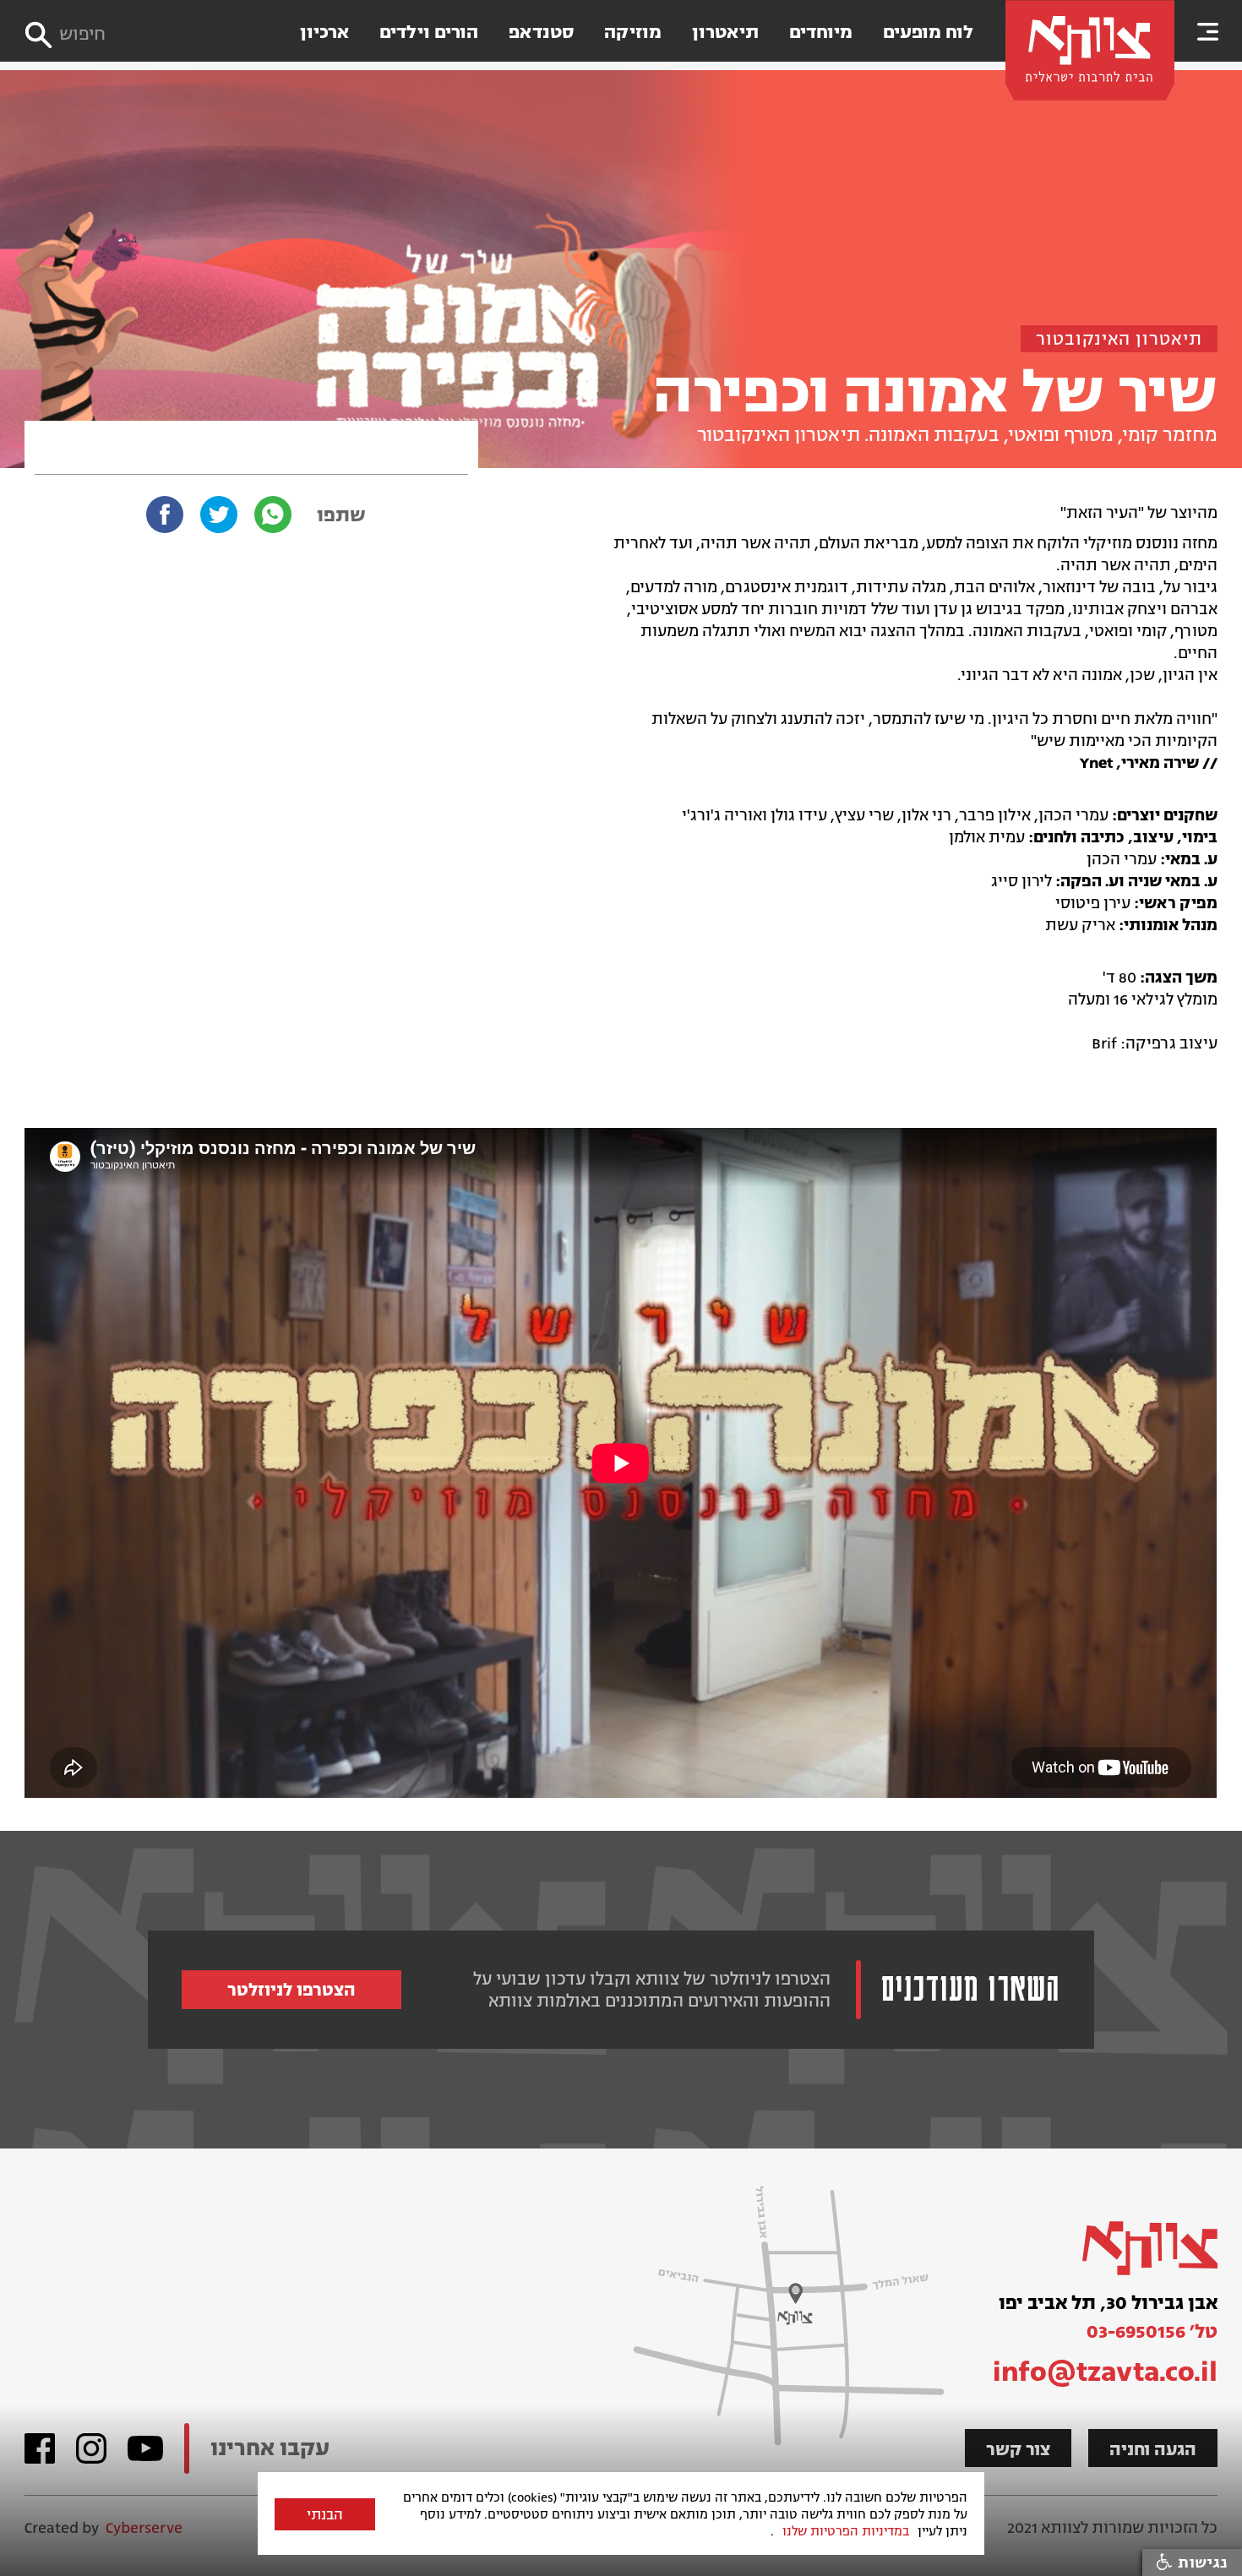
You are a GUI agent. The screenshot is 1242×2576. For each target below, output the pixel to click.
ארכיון (324, 33)
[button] (1208, 31)
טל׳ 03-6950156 (1152, 2332)
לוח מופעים (928, 33)
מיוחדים (821, 33)
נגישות (1200, 2562)
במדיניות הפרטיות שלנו (846, 2531)
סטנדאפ (541, 33)
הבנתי (325, 2515)
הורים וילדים (429, 33)
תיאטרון (725, 33)
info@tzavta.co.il (1105, 2372)
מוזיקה (633, 33)
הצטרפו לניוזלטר (291, 1990)
